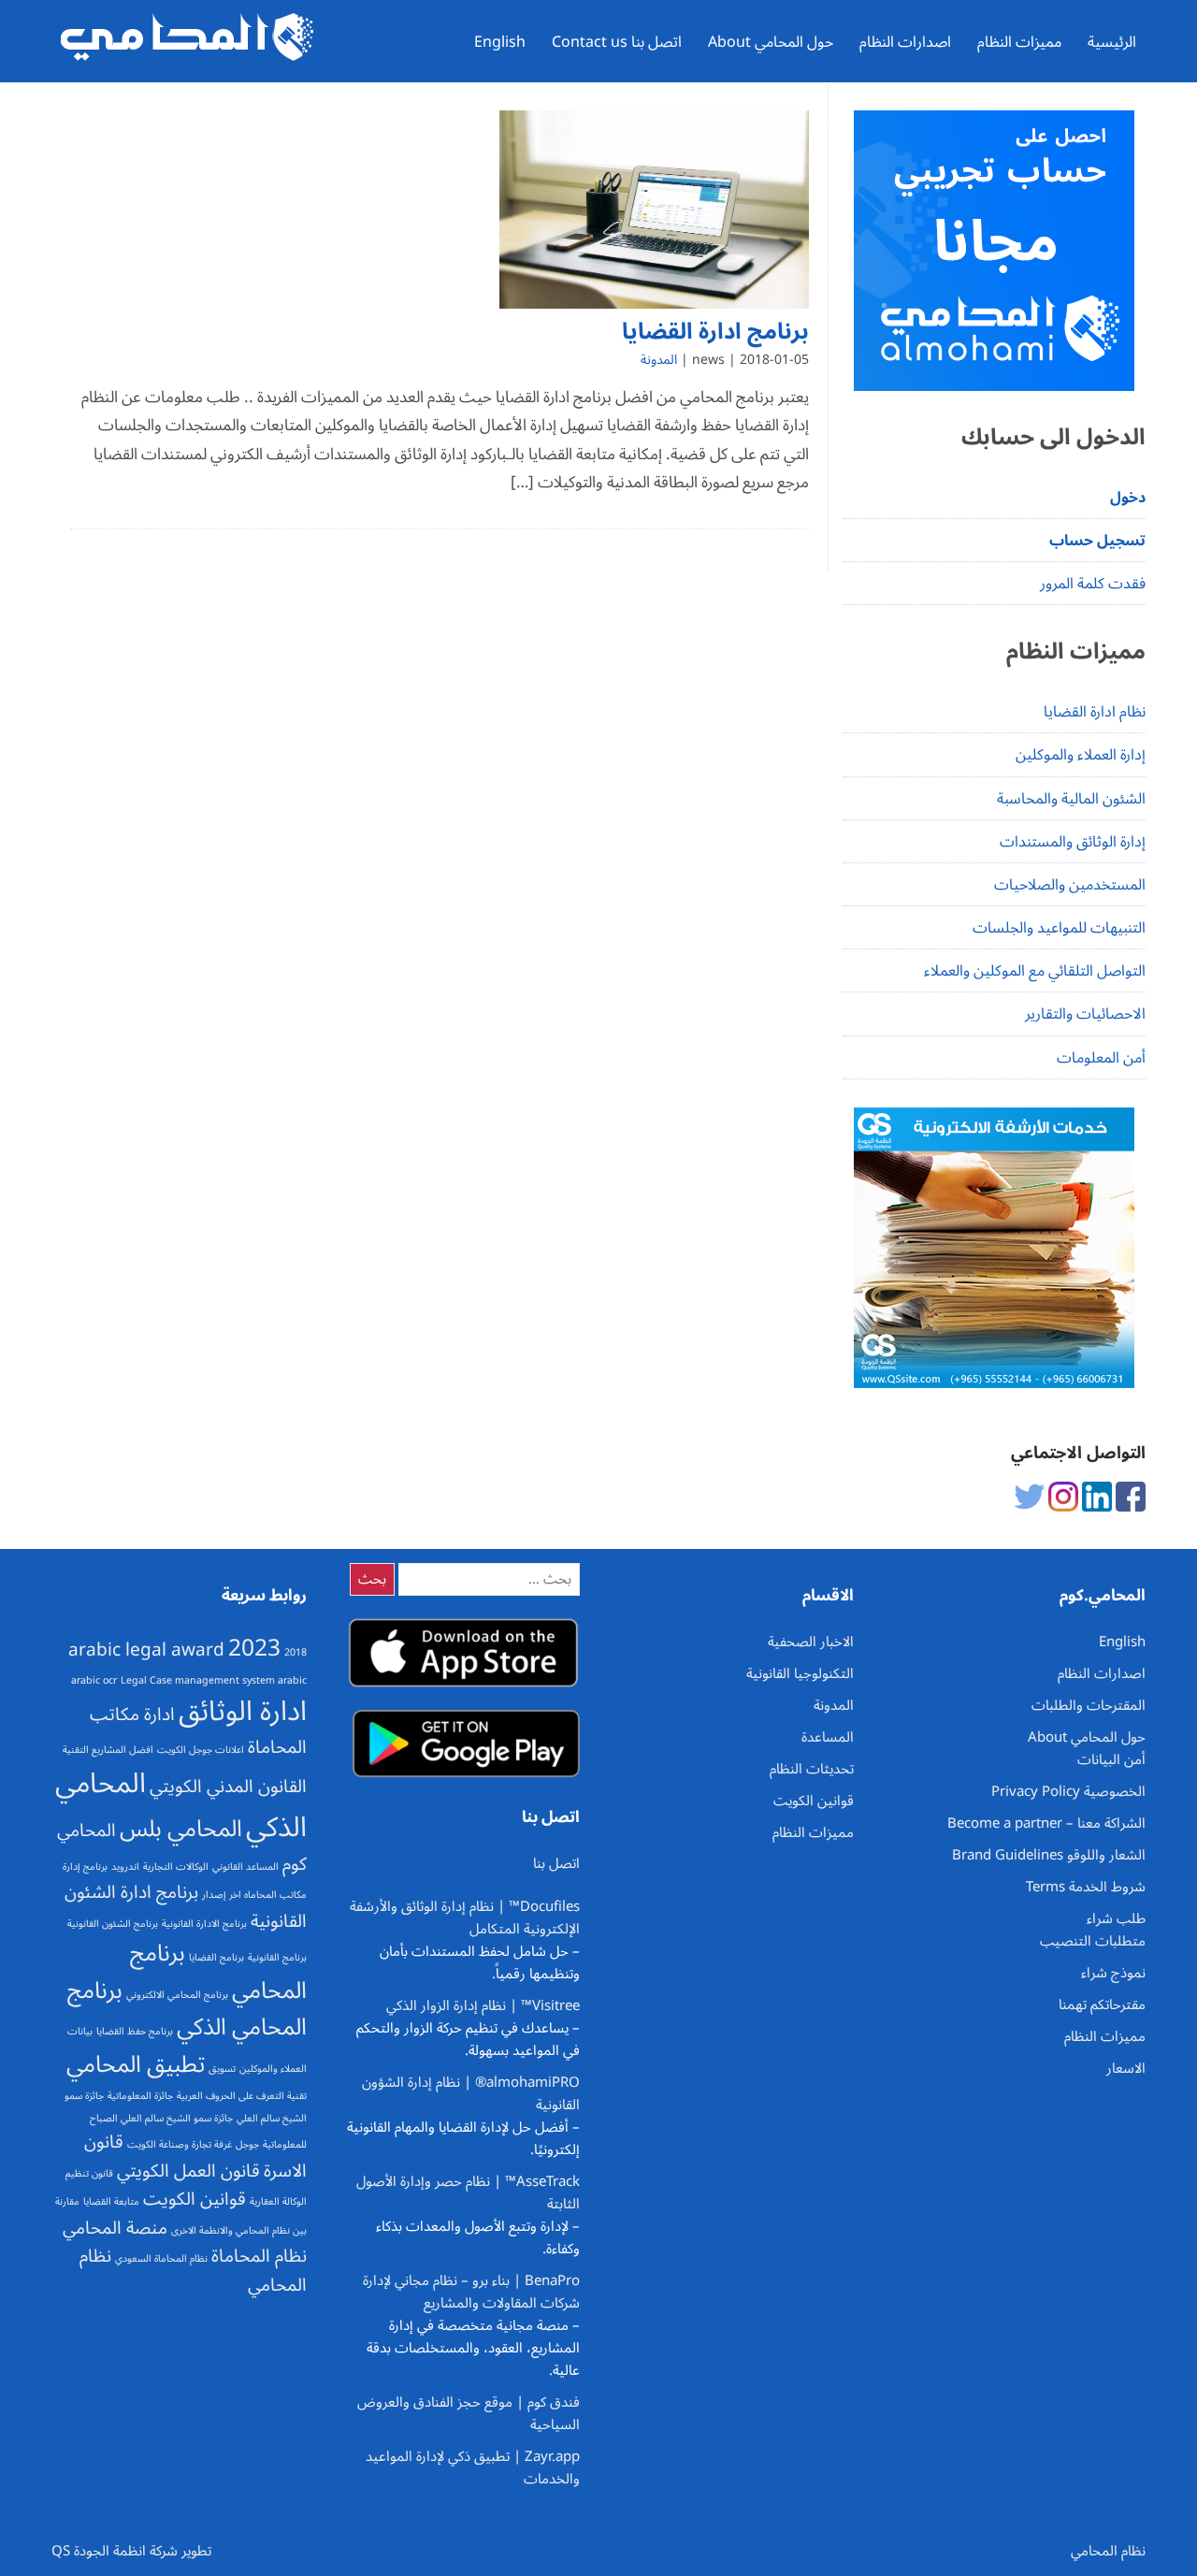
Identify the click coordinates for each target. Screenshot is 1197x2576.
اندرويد (125, 1867)
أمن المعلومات (1101, 1058)
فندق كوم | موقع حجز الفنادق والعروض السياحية (469, 2413)
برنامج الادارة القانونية (204, 1924)
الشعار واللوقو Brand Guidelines (1049, 1855)
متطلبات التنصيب (1093, 1941)
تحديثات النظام (812, 1769)
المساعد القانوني (245, 1867)
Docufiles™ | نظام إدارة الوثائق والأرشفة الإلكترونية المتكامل (465, 1918)
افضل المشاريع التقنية (108, 1750)
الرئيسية (1112, 42)
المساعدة (828, 1737)
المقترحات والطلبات (1089, 1705)
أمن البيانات (1111, 1759)
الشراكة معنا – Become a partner (1046, 1823)
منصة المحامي (115, 2228)
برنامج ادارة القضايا (715, 332)
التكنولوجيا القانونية (800, 1673)
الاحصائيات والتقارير (1085, 1014)
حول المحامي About (771, 42)
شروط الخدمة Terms (1086, 1887)
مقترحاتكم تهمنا (1102, 2004)
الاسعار (1126, 2068)
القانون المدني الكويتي (228, 1787)
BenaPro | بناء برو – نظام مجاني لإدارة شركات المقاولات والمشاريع (471, 2292)
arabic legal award (146, 1650)
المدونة (659, 360)
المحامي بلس (181, 1829)
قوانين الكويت (195, 2199)
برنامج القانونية (277, 1957)
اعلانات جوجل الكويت (201, 1750)
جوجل (247, 2144)
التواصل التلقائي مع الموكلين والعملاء (1035, 971)
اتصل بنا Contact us (617, 42)
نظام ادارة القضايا (1095, 712)
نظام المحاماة (259, 2256)
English (500, 42)
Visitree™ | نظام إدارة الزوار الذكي (483, 2005)
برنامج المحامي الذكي (187, 2009)
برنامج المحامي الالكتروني (177, 1995)
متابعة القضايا (111, 2201)
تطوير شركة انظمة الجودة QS (131, 2551)
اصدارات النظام (905, 42)
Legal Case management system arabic (214, 1680)
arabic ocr (94, 1680)
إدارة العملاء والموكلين (1081, 755)
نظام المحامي (1108, 2551)
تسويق (222, 2069)
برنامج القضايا (216, 1957)
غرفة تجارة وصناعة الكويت (180, 2144)
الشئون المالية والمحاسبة (1071, 799)
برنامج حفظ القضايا (135, 2031)
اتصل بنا (556, 1863)
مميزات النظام (1019, 42)
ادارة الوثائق (243, 1712)
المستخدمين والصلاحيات (1070, 885)
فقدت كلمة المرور (1093, 584)
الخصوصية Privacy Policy (1068, 1791)
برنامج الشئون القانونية (113, 1924)
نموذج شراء (1113, 1973)
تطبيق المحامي (136, 2064)
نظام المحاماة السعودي (161, 2258)
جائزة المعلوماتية (140, 2096)
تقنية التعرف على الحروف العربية (242, 2096)
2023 (254, 1648)
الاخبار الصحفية (811, 1642)
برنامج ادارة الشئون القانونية (186, 1907)
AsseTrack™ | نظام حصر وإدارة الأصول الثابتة (468, 2192)
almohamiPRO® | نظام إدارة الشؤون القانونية (471, 2093)
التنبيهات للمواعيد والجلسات (1059, 928)
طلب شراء (1116, 1918)
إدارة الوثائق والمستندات (1073, 842)
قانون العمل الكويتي (188, 2171)
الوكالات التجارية (176, 1867)
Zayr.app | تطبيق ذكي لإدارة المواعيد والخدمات (473, 2467)
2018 (296, 1652)
